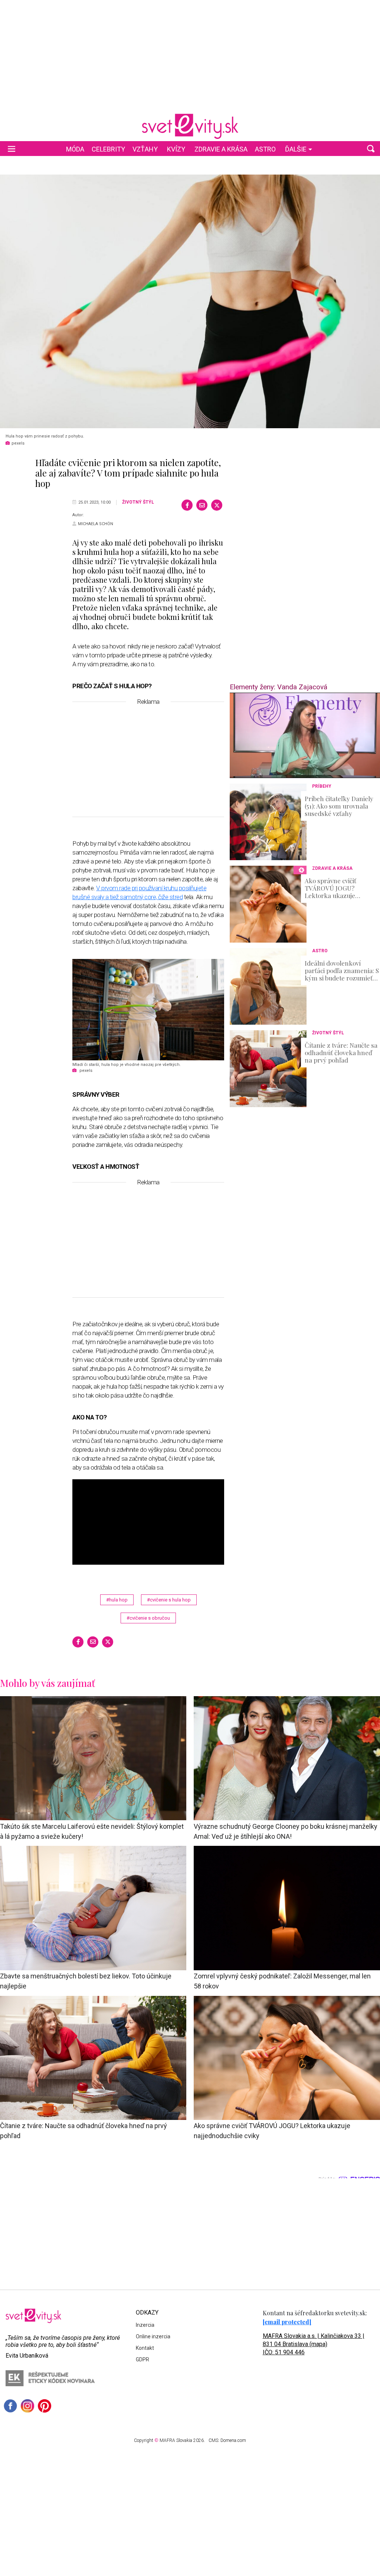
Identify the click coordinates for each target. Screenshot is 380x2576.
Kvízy (176, 149)
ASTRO (265, 149)
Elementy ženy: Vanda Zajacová (279, 687)
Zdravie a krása (221, 149)
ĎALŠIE (296, 149)
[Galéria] (190, 301)
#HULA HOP (117, 1600)
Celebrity (108, 149)
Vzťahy (145, 149)
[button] (371, 149)
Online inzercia (153, 2336)
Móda (75, 149)
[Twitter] (217, 505)
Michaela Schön (96, 524)
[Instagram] (27, 2406)
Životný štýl (138, 502)
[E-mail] (202, 505)
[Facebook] (187, 505)
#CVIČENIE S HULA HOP (169, 1600)
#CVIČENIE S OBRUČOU (148, 1618)
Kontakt (145, 2348)
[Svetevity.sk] (190, 126)
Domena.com (233, 2440)
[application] (305, 735)
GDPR (142, 2359)
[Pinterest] (45, 2406)
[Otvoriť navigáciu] (12, 149)
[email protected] (287, 2322)
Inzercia (145, 2325)
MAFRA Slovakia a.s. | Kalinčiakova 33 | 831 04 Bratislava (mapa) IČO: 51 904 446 (314, 2344)
